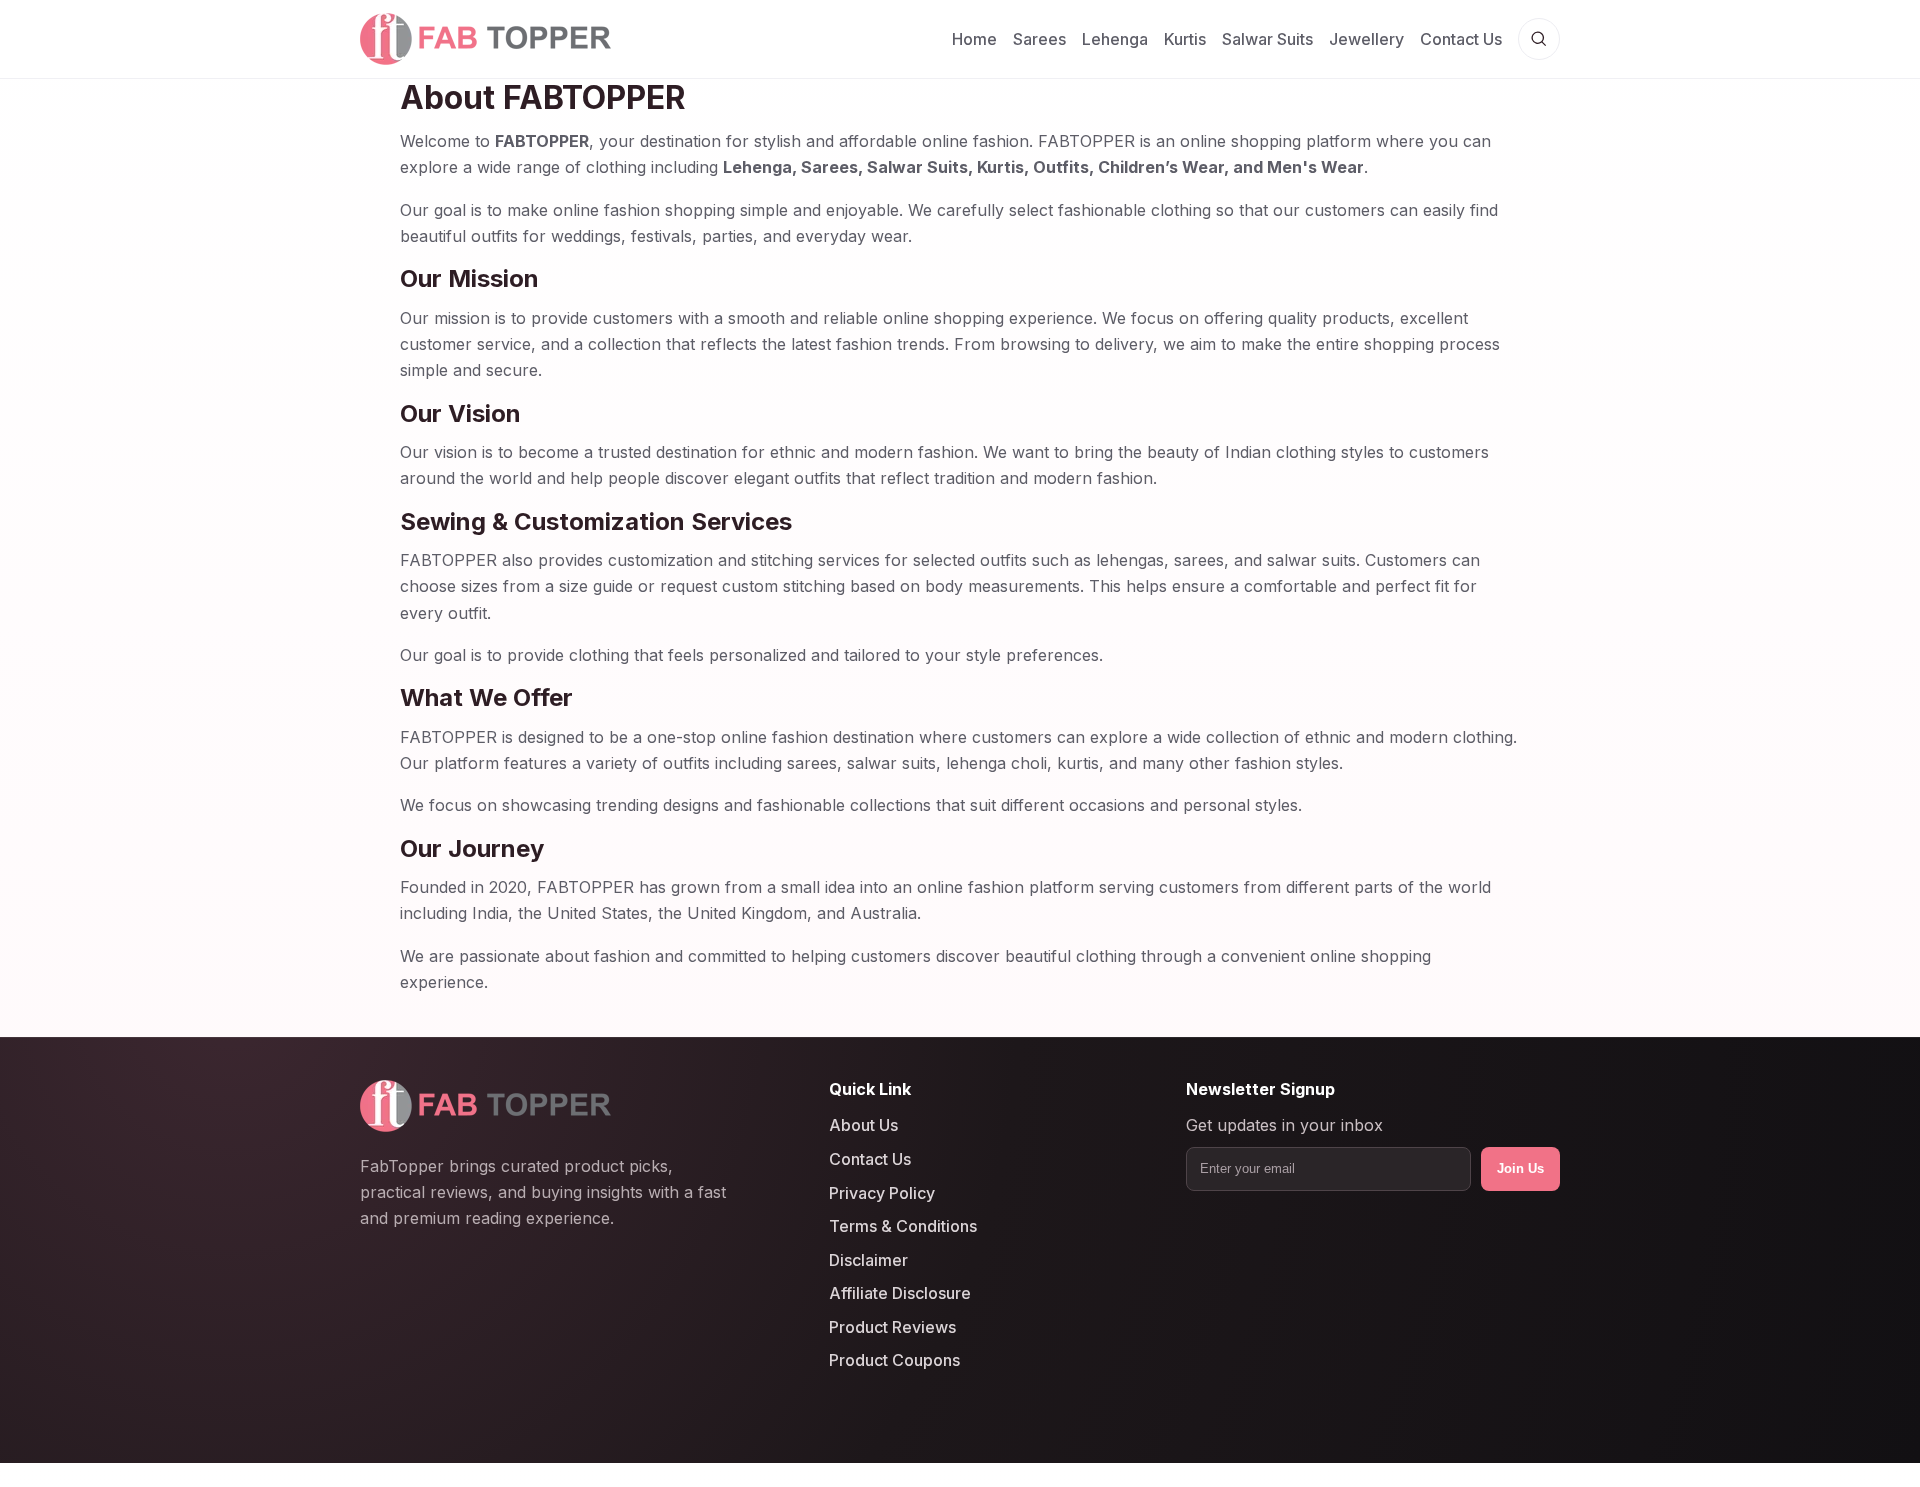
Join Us (1520, 1168)
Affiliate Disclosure (900, 1293)
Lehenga (1115, 39)
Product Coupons (894, 1360)
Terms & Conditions (903, 1226)
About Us (863, 1125)
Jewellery (1366, 39)
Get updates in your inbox (1284, 1125)
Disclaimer (868, 1259)
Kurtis (1185, 39)
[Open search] (1539, 39)
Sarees (1039, 39)
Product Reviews (892, 1327)
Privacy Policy (882, 1192)
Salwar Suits (1267, 39)
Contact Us (1461, 39)
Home (974, 39)
